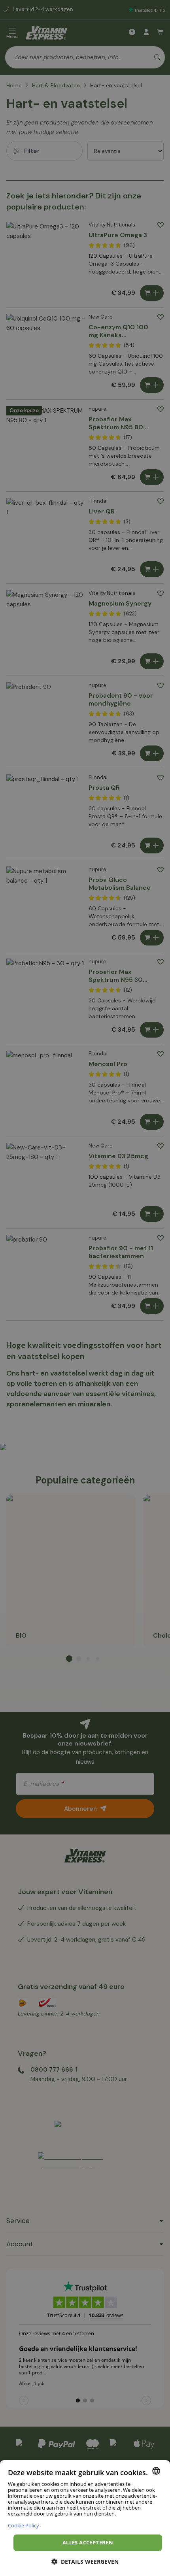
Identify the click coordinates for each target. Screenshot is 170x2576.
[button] (85, 2562)
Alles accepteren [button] (88, 2542)
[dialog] (85, 2518)
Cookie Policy (24, 2525)
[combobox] (156, 2471)
